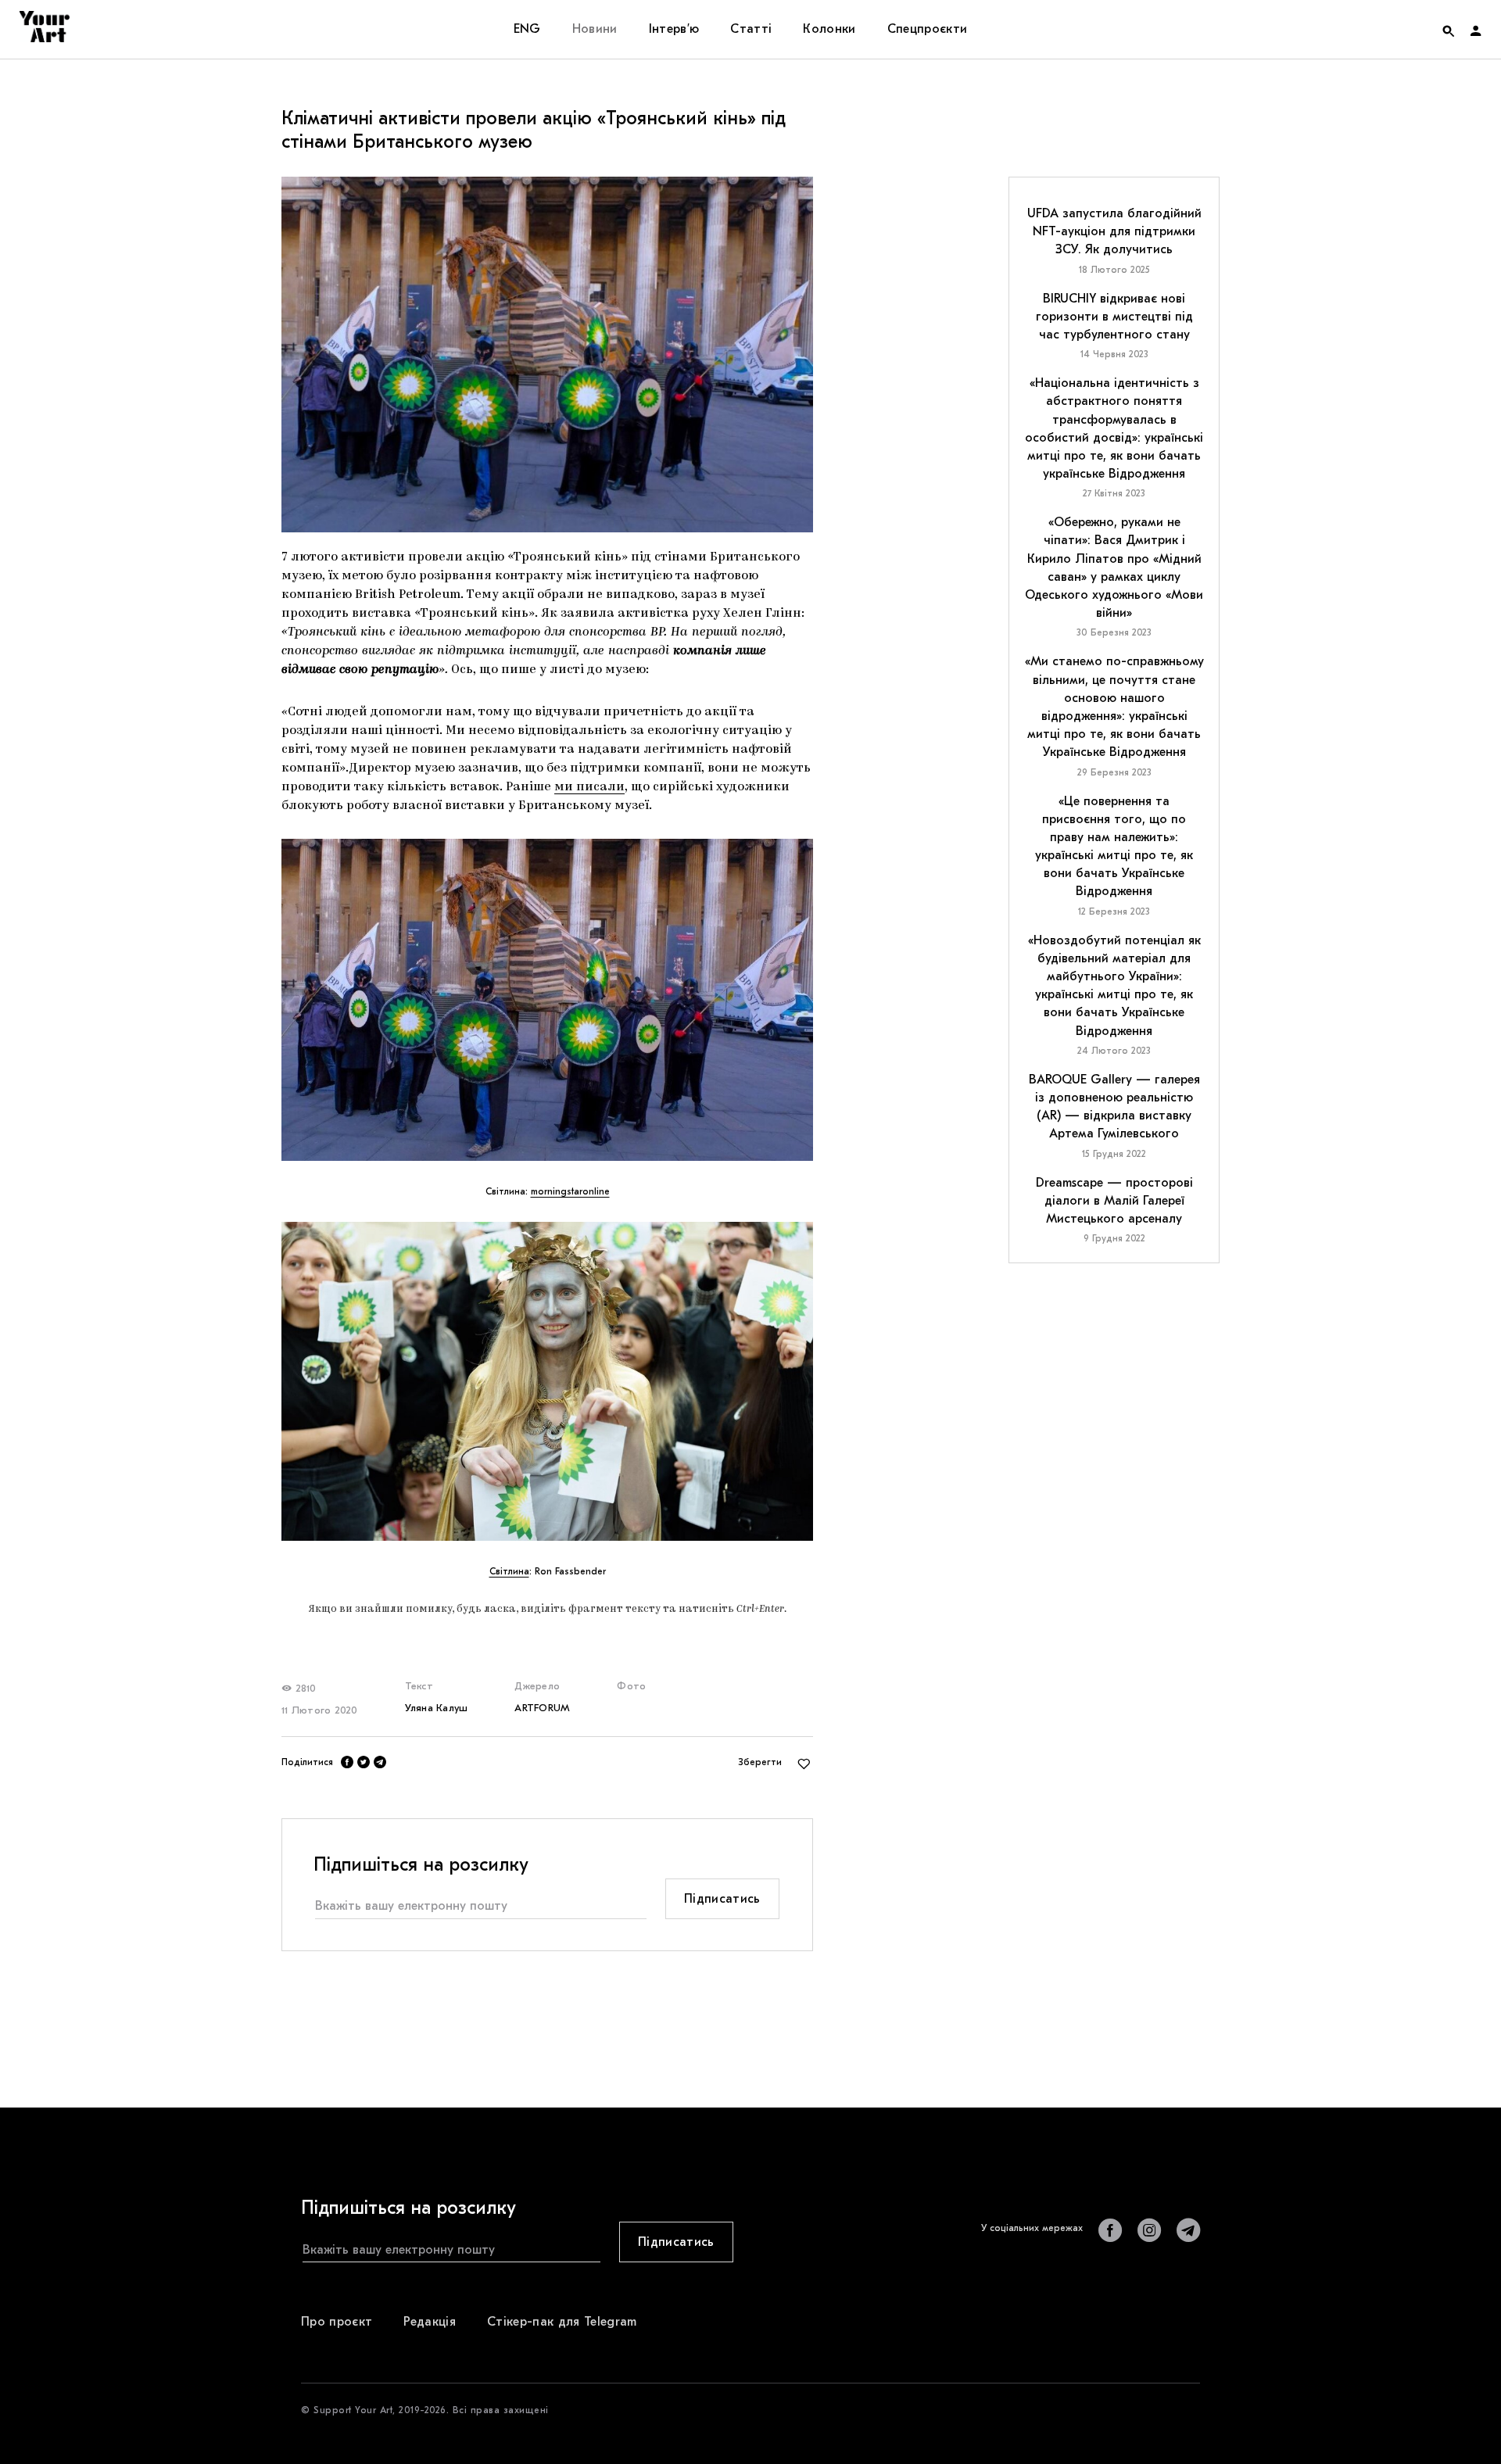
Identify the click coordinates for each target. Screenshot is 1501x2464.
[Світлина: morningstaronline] (547, 1000)
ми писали (589, 787)
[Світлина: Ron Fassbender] (547, 1381)
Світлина (509, 1571)
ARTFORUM (542, 1708)
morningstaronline (570, 1191)
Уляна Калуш (437, 1708)
